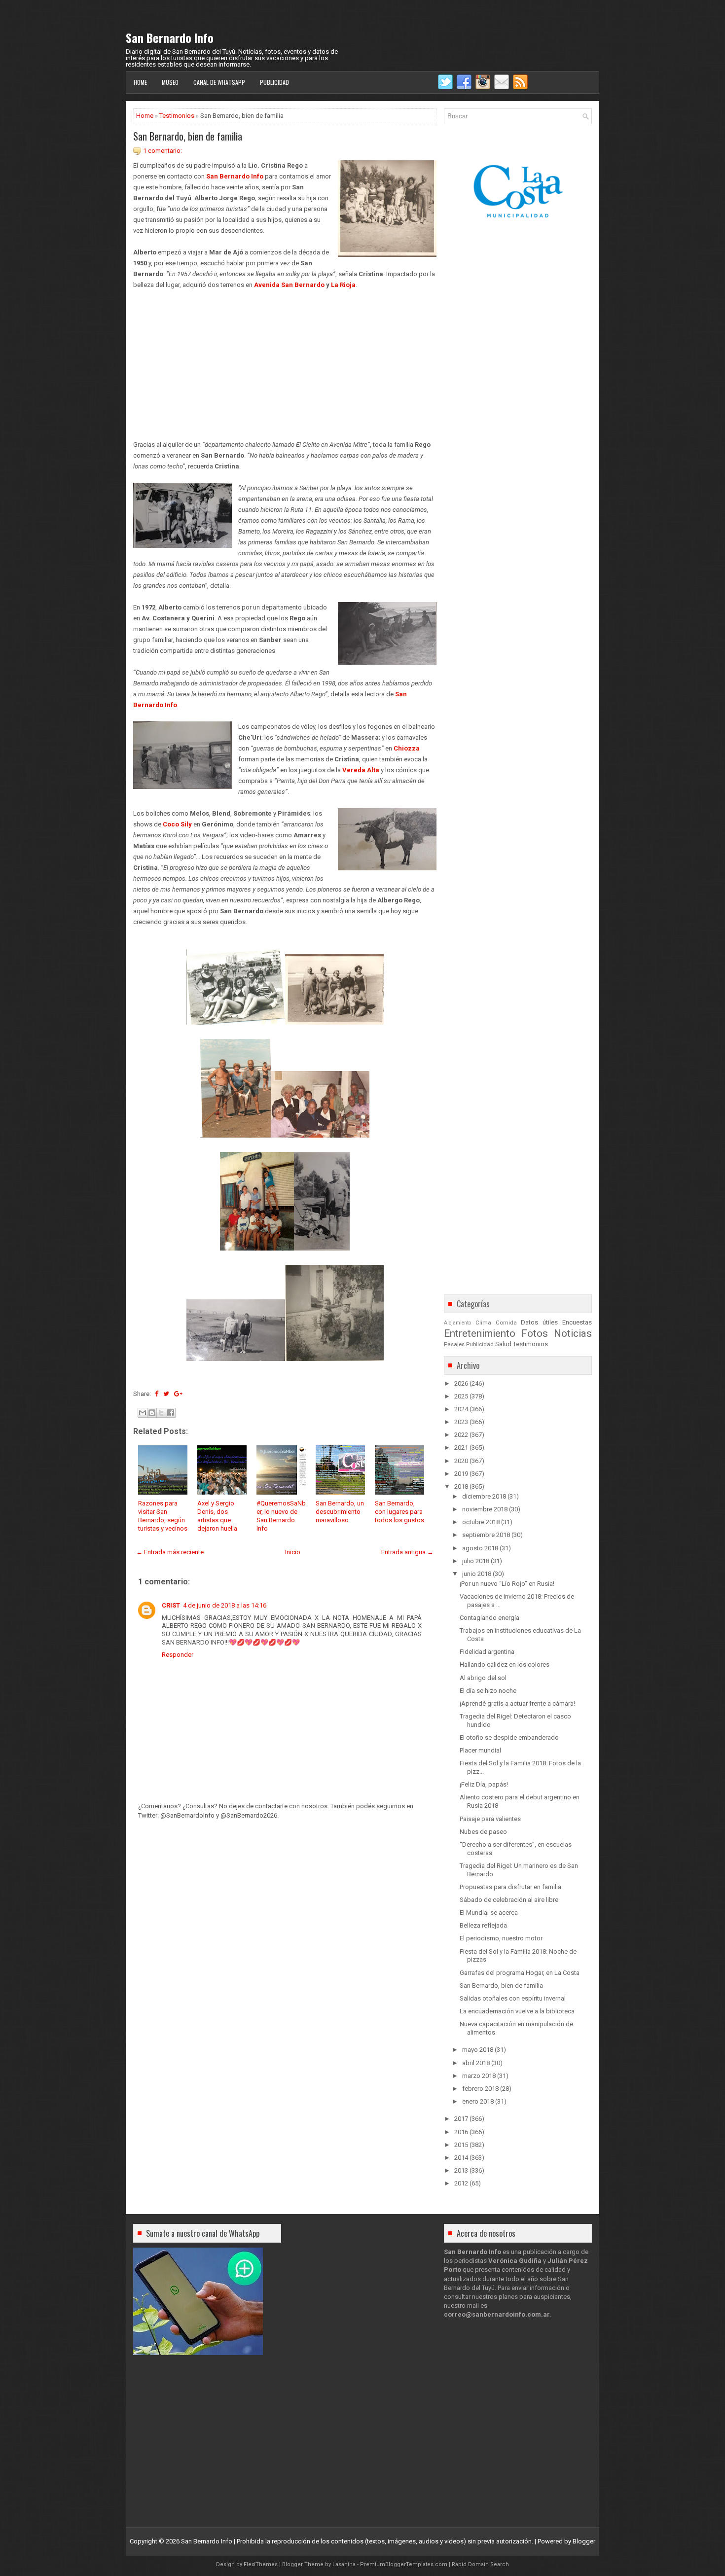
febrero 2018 (480, 2089)
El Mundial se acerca (489, 1913)
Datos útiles (539, 1322)
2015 (461, 2145)
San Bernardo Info (170, 37)
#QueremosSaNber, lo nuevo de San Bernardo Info (281, 1516)
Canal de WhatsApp (219, 82)
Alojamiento (457, 1323)
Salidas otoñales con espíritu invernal (513, 1998)
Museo (170, 82)
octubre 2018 (481, 1522)
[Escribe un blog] (152, 1413)
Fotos (535, 1333)
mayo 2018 (478, 2050)
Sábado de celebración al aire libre (509, 1900)
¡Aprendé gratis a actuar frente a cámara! (517, 1703)
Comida (506, 1323)
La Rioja (343, 285)
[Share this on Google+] (178, 1394)
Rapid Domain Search (480, 2564)
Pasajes (454, 1344)
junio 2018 (477, 1574)
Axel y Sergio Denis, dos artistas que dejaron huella (217, 1516)
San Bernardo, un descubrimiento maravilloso (340, 1512)
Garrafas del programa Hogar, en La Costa (520, 1973)
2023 (461, 1422)
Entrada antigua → (407, 1552)
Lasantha (344, 2564)
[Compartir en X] (161, 1413)
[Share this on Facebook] (157, 1394)
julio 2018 (476, 1561)
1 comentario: (163, 151)
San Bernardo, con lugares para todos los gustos (399, 1512)
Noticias (573, 1333)
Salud (503, 1344)
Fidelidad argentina (487, 1652)
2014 (461, 2158)
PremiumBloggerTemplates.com (404, 2564)
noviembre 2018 (485, 1509)
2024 (461, 1409)
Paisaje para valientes (490, 1819)
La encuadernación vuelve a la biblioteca (517, 2011)
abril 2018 (476, 2063)
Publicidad (274, 82)
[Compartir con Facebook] (171, 1413)
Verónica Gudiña (515, 2261)
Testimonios (177, 116)
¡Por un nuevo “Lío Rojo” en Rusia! (507, 1584)
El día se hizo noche (488, 1691)
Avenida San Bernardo (289, 285)
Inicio (293, 1552)
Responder (178, 1655)
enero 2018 (478, 2101)
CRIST (171, 1605)
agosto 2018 (480, 1548)
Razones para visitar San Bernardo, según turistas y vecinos (163, 1516)
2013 (461, 2170)
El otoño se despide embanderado (509, 1737)
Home (140, 82)
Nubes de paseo (483, 1832)
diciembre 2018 (484, 1496)
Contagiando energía (489, 1618)
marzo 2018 (479, 2076)
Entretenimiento (480, 1333)
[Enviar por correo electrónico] (143, 1413)
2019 (461, 1474)
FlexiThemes (261, 2564)
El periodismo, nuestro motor (501, 1938)
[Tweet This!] (166, 1394)
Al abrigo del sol (483, 1678)
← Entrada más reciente (170, 1552)
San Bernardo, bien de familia (188, 136)
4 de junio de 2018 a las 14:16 (225, 1605)
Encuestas (577, 1322)
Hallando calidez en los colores (505, 1664)
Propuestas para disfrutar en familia (510, 1887)
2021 (461, 1448)
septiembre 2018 (486, 1535)
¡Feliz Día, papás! (484, 1784)
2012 (461, 2183)
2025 (461, 1396)
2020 (461, 1461)
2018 (461, 1486)
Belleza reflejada (483, 1925)
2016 (461, 2132)
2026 (461, 1383)
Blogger (584, 2541)
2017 (461, 2119)
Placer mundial (480, 1750)
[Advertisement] (285, 359)
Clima (483, 1323)
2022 (461, 1435)
